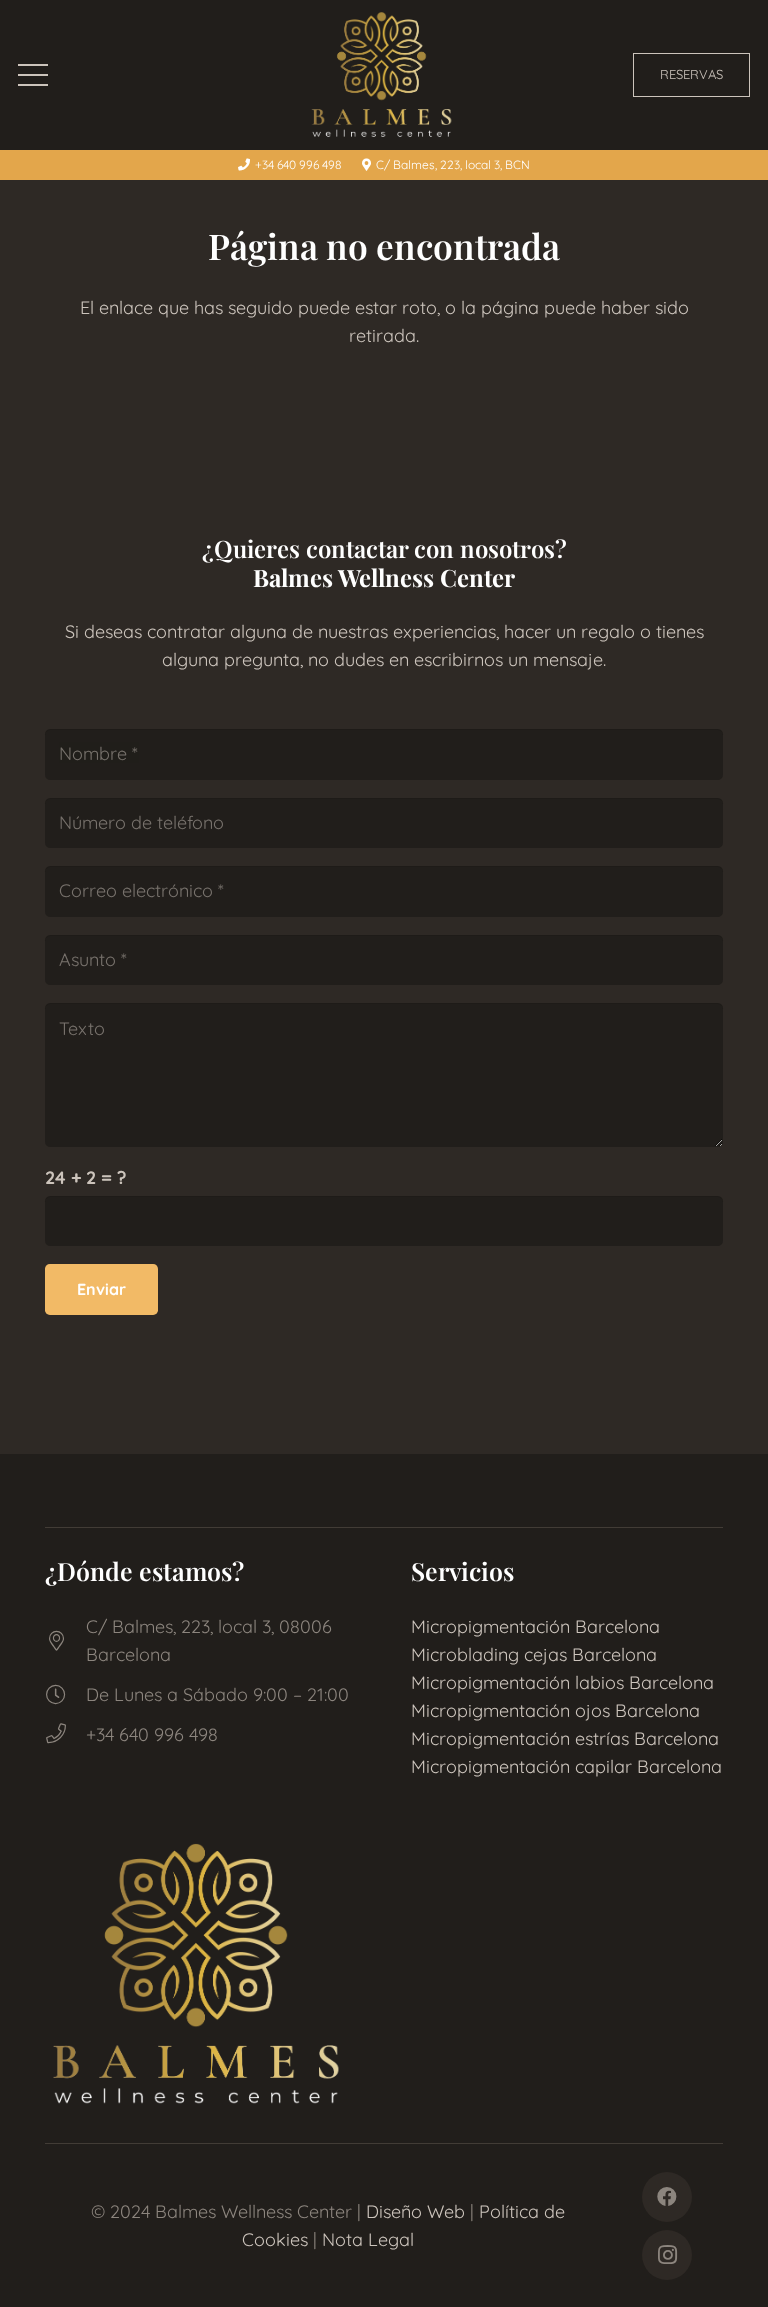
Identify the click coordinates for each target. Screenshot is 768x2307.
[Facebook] (667, 2197)
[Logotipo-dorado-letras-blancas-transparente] (383, 75)
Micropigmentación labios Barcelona (562, 1682)
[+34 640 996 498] (65, 1735)
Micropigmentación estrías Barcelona (565, 1738)
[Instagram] (667, 2255)
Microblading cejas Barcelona (534, 1654)
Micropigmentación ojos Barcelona (555, 1710)
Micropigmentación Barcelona (535, 1626)
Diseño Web (415, 2211)
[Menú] (33, 75)
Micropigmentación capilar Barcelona (566, 1766)
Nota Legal (368, 2239)
